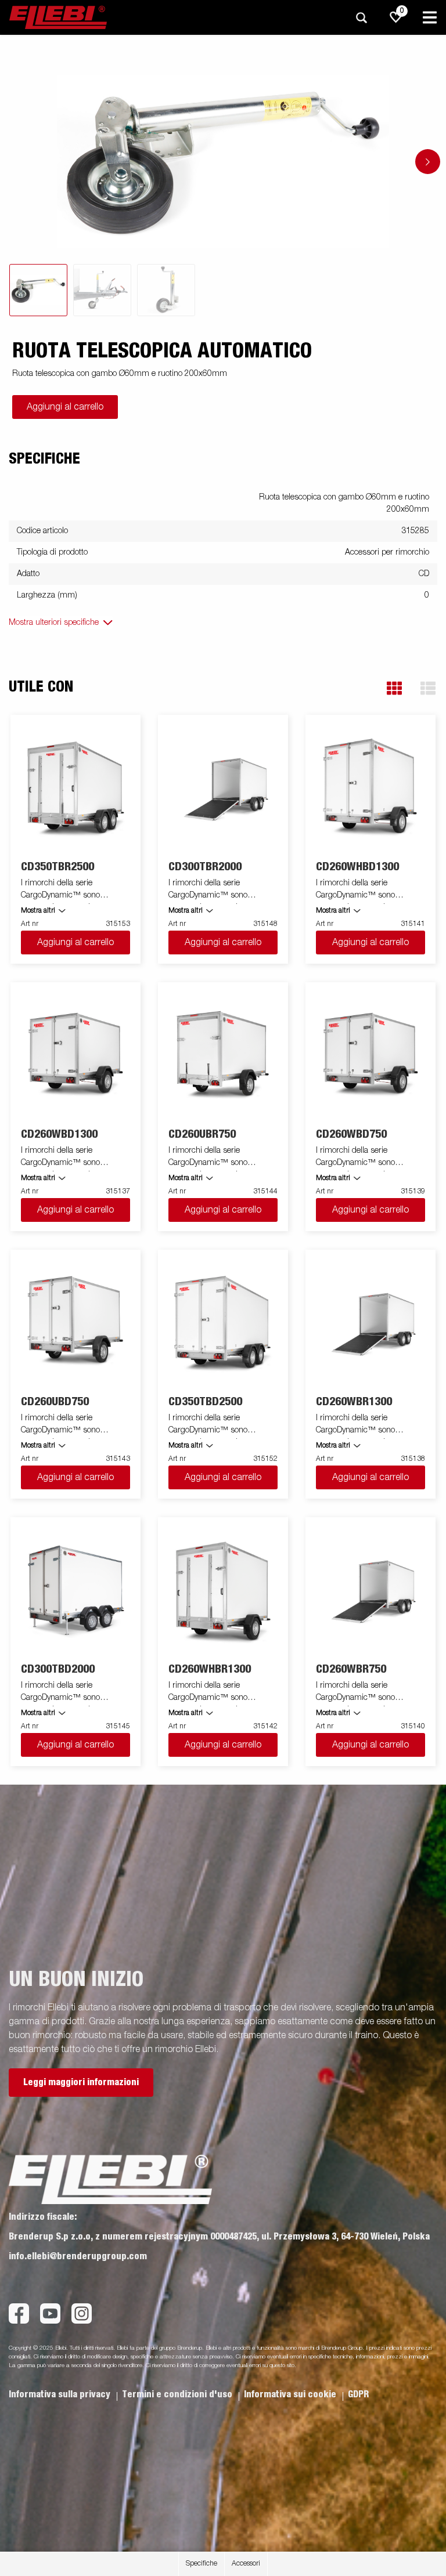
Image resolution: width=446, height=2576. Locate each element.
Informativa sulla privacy (61, 2394)
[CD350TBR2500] (76, 788)
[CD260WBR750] (371, 1591)
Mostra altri (38, 911)
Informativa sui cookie (291, 2394)
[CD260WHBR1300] (223, 1591)
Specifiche (202, 2564)
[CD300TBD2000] (76, 1591)
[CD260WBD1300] (76, 1056)
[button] (394, 688)
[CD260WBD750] (371, 1056)
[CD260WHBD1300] (371, 788)
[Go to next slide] (428, 162)
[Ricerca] (361, 18)
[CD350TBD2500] (223, 1323)
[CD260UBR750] (223, 1056)
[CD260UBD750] (76, 1323)
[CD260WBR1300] (371, 1323)
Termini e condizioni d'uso (178, 2394)
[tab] (38, 290)
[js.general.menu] (430, 17)
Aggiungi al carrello (65, 407)
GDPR (358, 2394)
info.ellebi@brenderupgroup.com (78, 2256)
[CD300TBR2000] (223, 788)
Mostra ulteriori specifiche (54, 623)
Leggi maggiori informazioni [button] (81, 2082)
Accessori (246, 2564)
